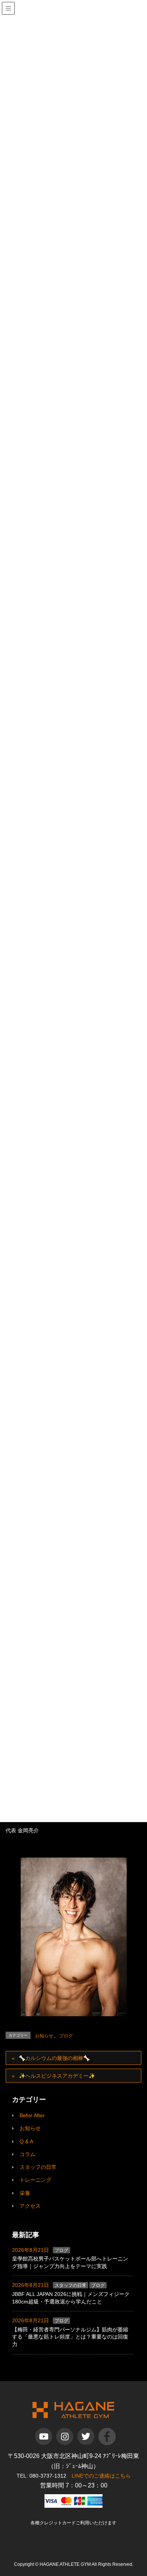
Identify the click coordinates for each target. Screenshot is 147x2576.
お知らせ (44, 2036)
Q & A (26, 2141)
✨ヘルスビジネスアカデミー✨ (57, 2076)
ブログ (66, 2036)
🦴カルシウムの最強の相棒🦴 (54, 2058)
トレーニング (35, 2180)
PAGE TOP (144, 2488)
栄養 (25, 2193)
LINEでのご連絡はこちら (101, 2476)
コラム (28, 2154)
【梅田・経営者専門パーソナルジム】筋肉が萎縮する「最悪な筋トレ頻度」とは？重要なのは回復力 (70, 2337)
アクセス (30, 2206)
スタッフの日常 (38, 2167)
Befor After (32, 2115)
